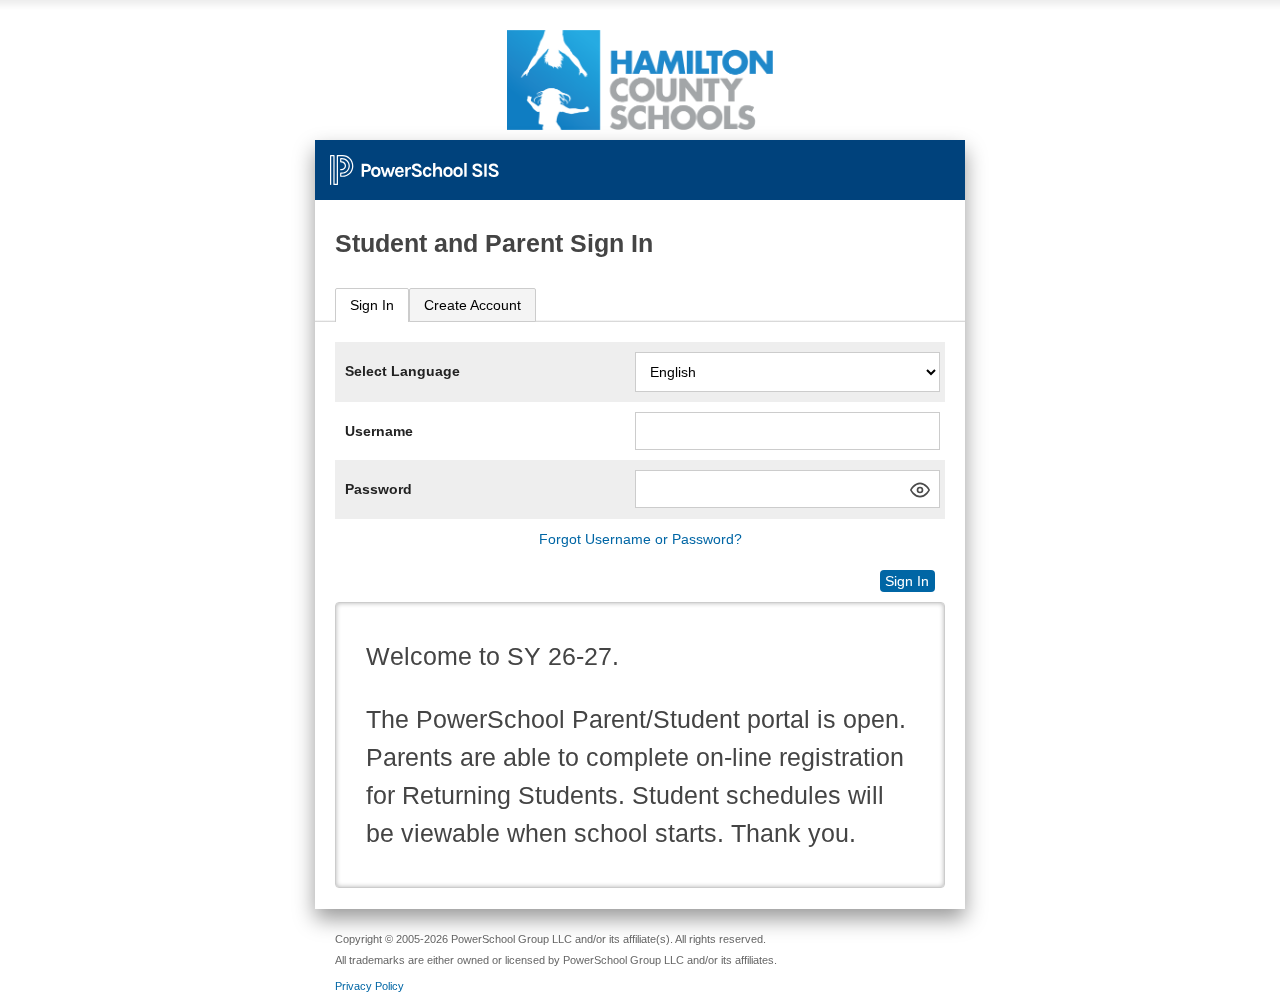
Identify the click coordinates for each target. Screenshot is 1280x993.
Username (379, 431)
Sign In (372, 305)
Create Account (472, 305)
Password (378, 489)
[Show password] (920, 490)
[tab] (372, 305)
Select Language (402, 371)
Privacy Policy (369, 986)
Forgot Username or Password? (640, 539)
